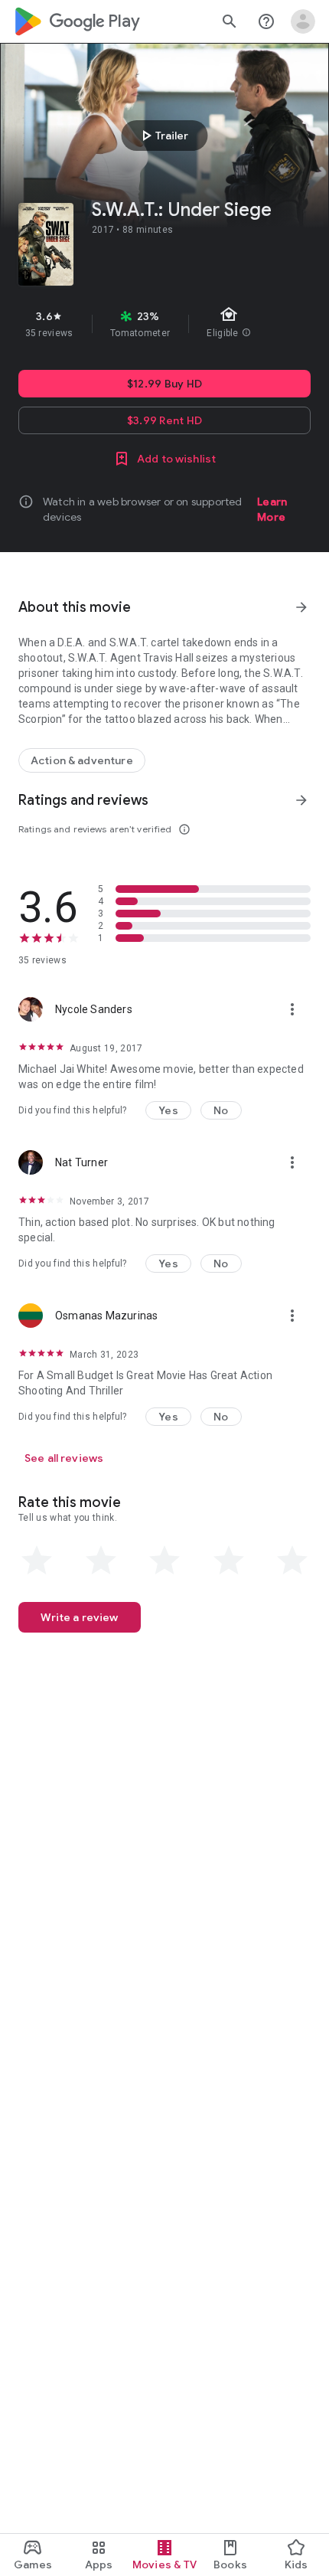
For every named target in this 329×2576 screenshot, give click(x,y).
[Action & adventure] (82, 760)
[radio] (37, 1561)
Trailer (163, 136)
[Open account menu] (303, 21)
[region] (164, 324)
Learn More (272, 509)
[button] (168, 1110)
